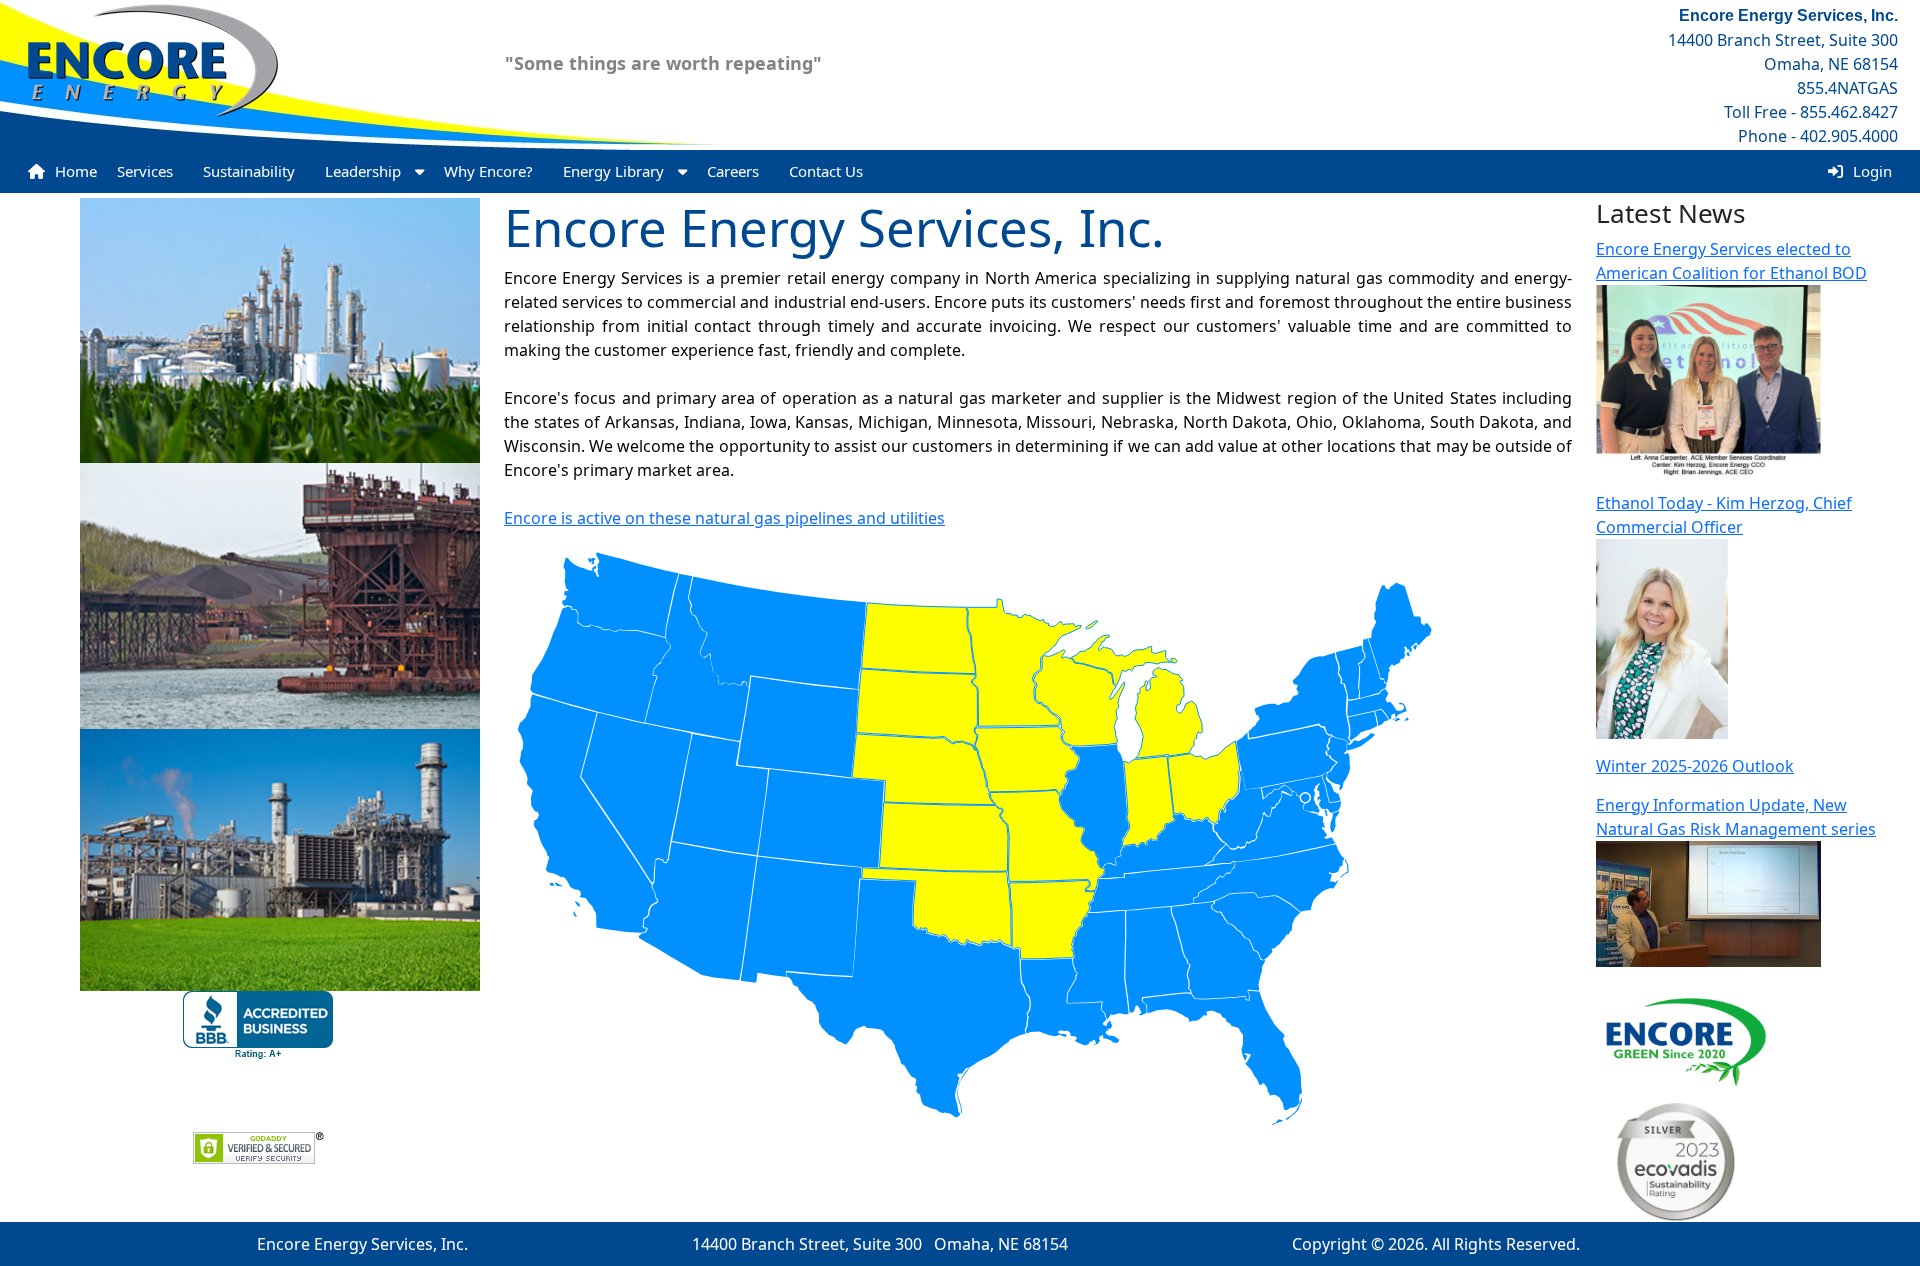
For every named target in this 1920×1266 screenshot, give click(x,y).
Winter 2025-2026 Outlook (1695, 766)
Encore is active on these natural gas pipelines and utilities (724, 518)
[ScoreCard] (1666, 1160)
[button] (374, 171)
